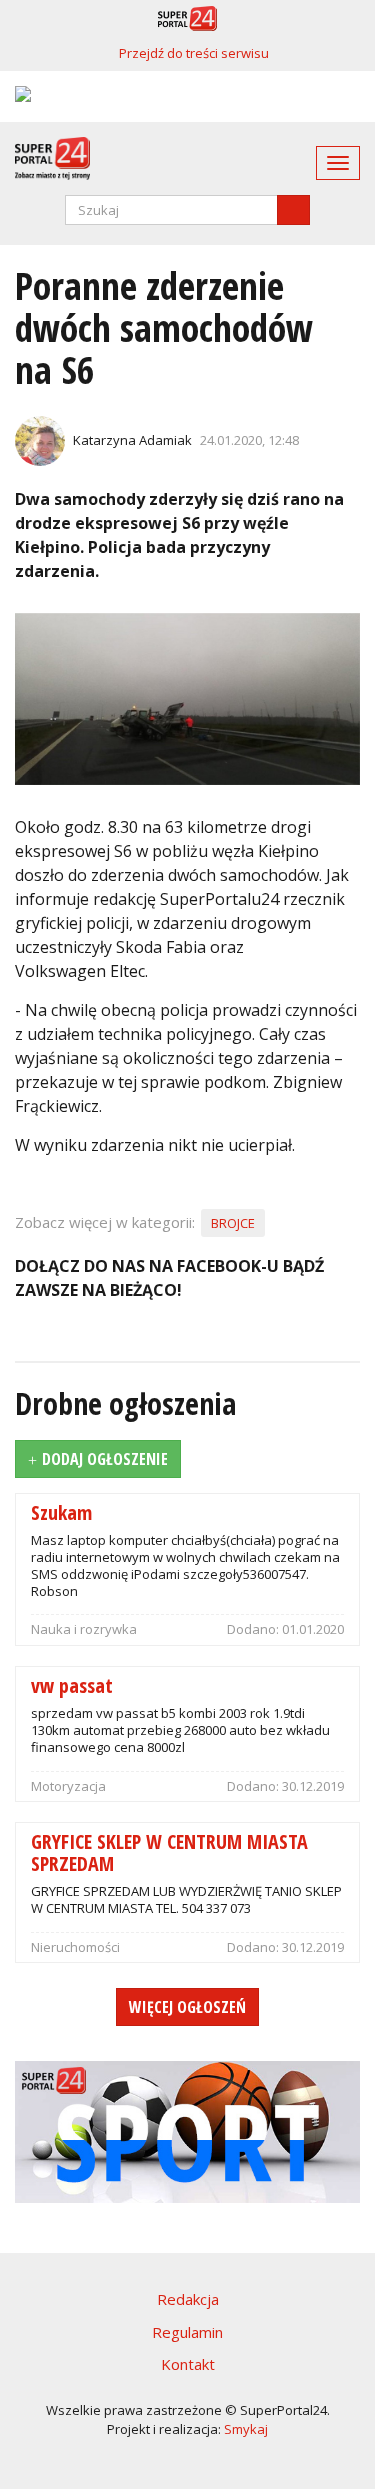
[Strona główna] (45, 158)
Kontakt (188, 2364)
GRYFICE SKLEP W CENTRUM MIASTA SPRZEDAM (169, 1851)
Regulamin (187, 2332)
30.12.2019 (313, 1786)
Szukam (61, 1511)
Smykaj (246, 2429)
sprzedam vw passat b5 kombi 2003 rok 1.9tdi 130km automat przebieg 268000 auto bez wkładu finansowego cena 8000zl (180, 1730)
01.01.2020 (313, 1629)
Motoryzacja (68, 1786)
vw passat (72, 1684)
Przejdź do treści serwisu (194, 53)
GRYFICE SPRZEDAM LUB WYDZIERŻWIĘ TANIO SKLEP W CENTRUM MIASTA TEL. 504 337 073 (186, 1899)
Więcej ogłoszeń (187, 2007)
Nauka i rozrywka (84, 1629)
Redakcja (188, 2299)
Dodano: (254, 1629)
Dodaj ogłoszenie (105, 1459)
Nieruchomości (75, 1947)
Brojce (233, 1223)
